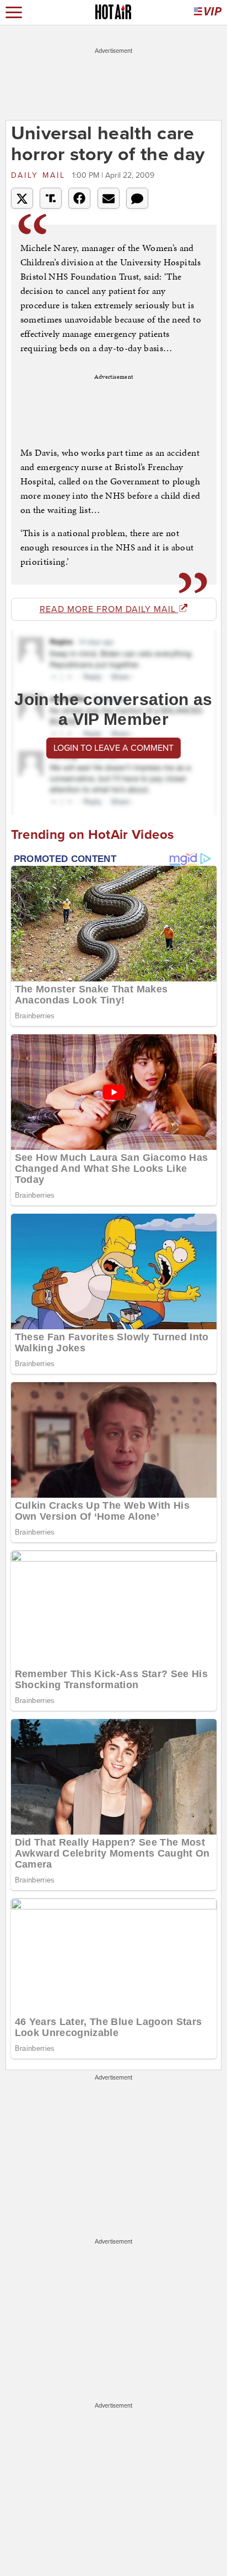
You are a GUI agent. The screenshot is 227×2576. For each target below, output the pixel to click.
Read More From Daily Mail (109, 609)
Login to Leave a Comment (113, 748)
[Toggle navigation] (14, 12)
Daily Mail (40, 175)
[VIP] (208, 12)
